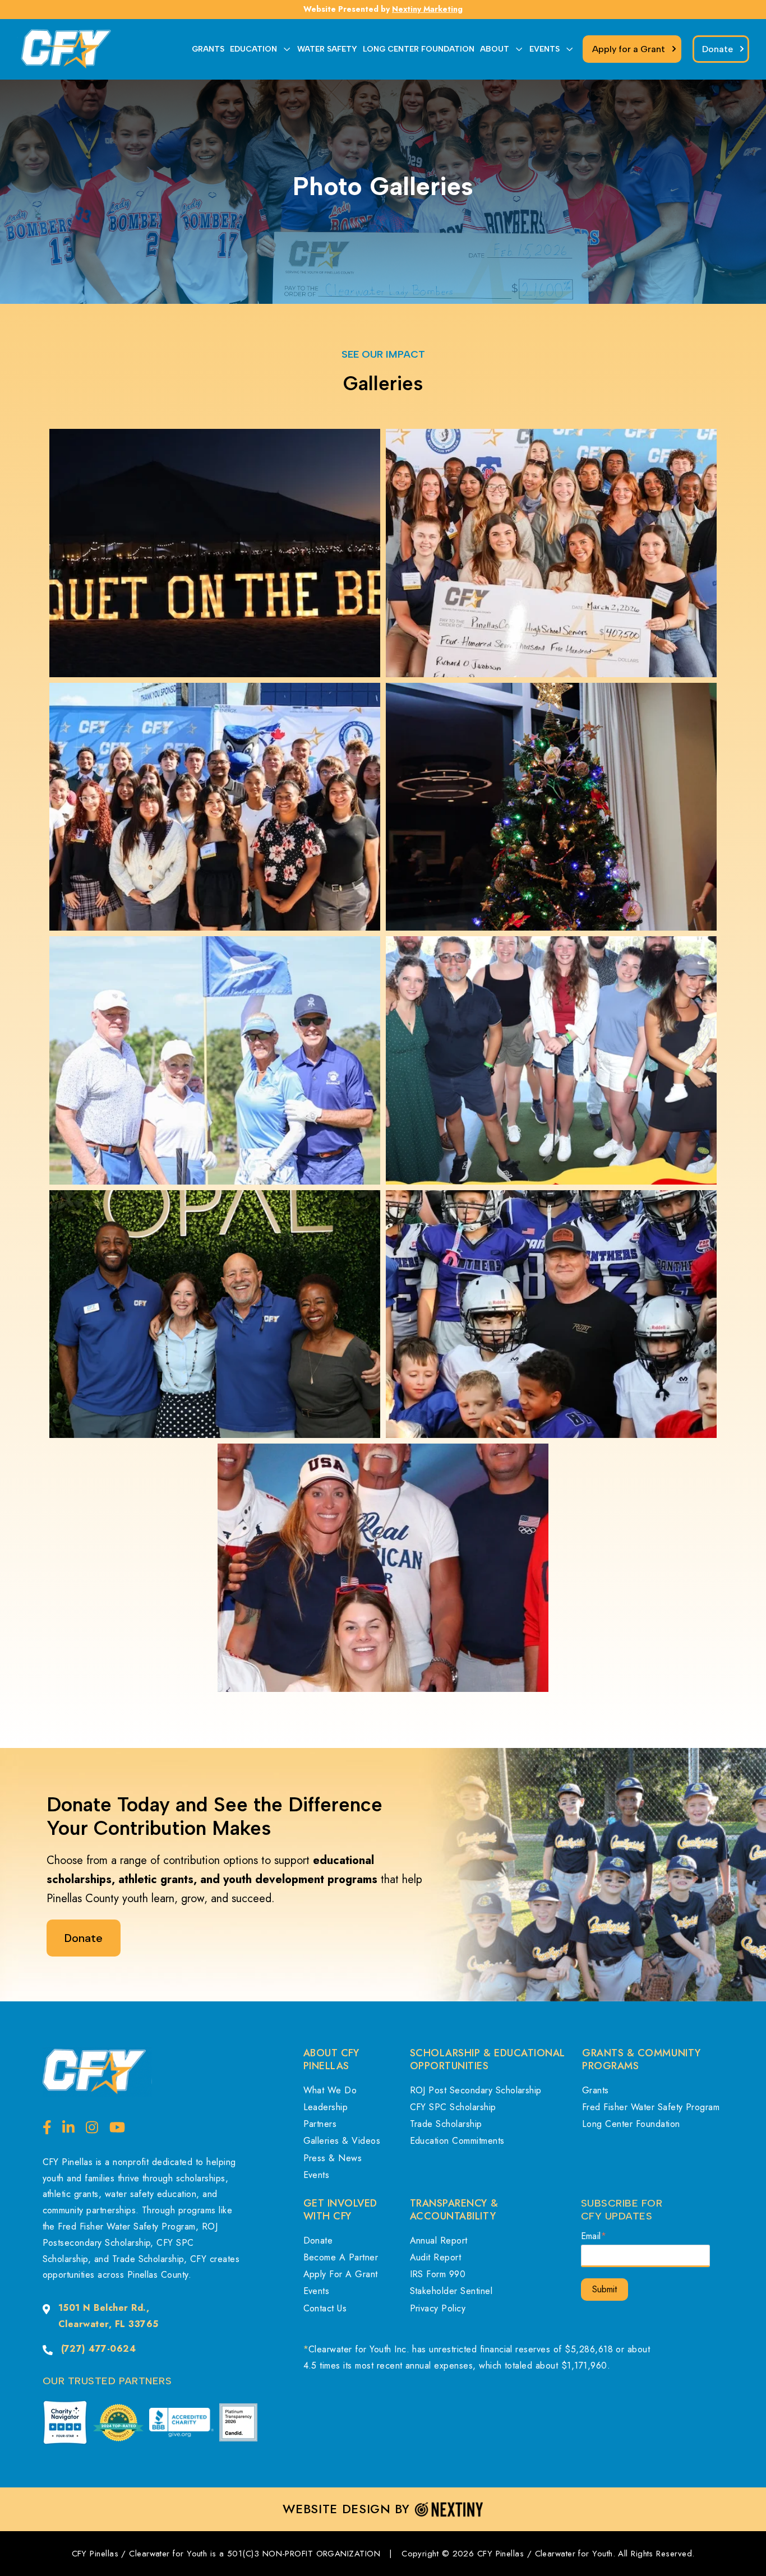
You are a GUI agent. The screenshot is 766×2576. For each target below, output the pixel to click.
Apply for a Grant (341, 2274)
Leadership (326, 2107)
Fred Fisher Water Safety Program (651, 2107)
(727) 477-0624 (99, 2349)
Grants (596, 2090)
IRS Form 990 (438, 2274)
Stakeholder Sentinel (451, 2291)
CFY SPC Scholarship (453, 2107)
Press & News (333, 2158)
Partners (320, 2124)
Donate (318, 2240)
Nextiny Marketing (427, 9)
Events (317, 2175)
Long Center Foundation (631, 2124)
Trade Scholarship (446, 2124)
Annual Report (439, 2240)
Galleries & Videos (342, 2141)
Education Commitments (457, 2141)
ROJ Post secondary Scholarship (476, 2090)
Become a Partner (341, 2257)
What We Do (330, 2090)
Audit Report (436, 2257)
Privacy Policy (438, 2308)
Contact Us (325, 2308)
